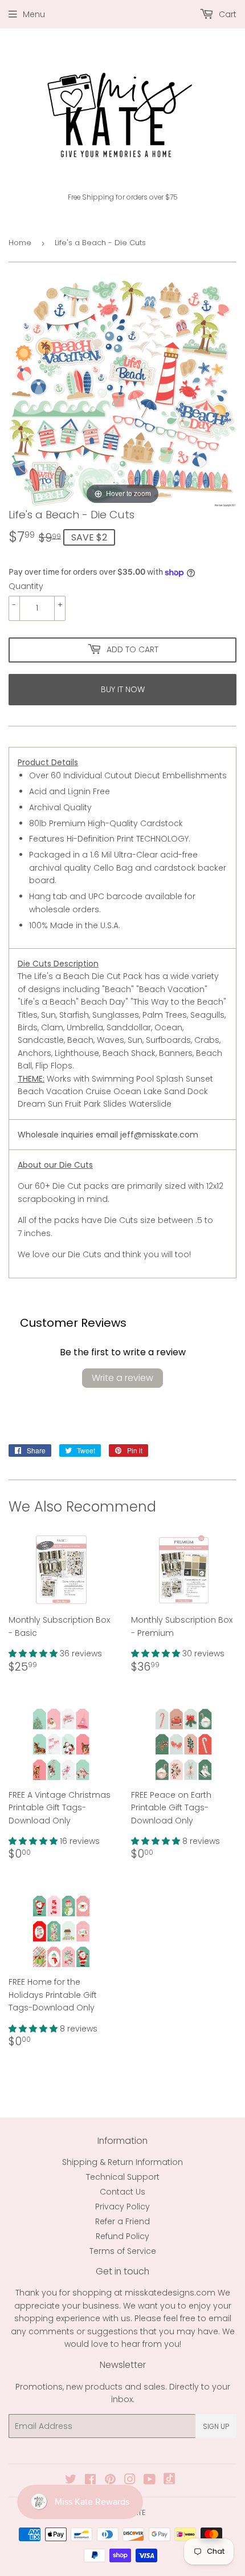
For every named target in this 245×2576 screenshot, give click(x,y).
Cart (226, 14)
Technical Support (123, 2177)
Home (20, 243)
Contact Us (122, 2192)
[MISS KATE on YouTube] (150, 2481)
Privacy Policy (122, 2207)
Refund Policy (122, 2236)
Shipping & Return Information (122, 2162)
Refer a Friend (122, 2221)
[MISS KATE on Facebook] (90, 2481)
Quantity (26, 586)
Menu (34, 14)
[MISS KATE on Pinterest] (110, 2481)
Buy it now (123, 689)
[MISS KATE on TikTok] (169, 2481)
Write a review (122, 1378)
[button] (34, 1653)
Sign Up (216, 2426)
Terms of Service (123, 2251)
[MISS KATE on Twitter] (71, 2481)
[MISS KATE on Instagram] (130, 2481)
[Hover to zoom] (122, 393)
